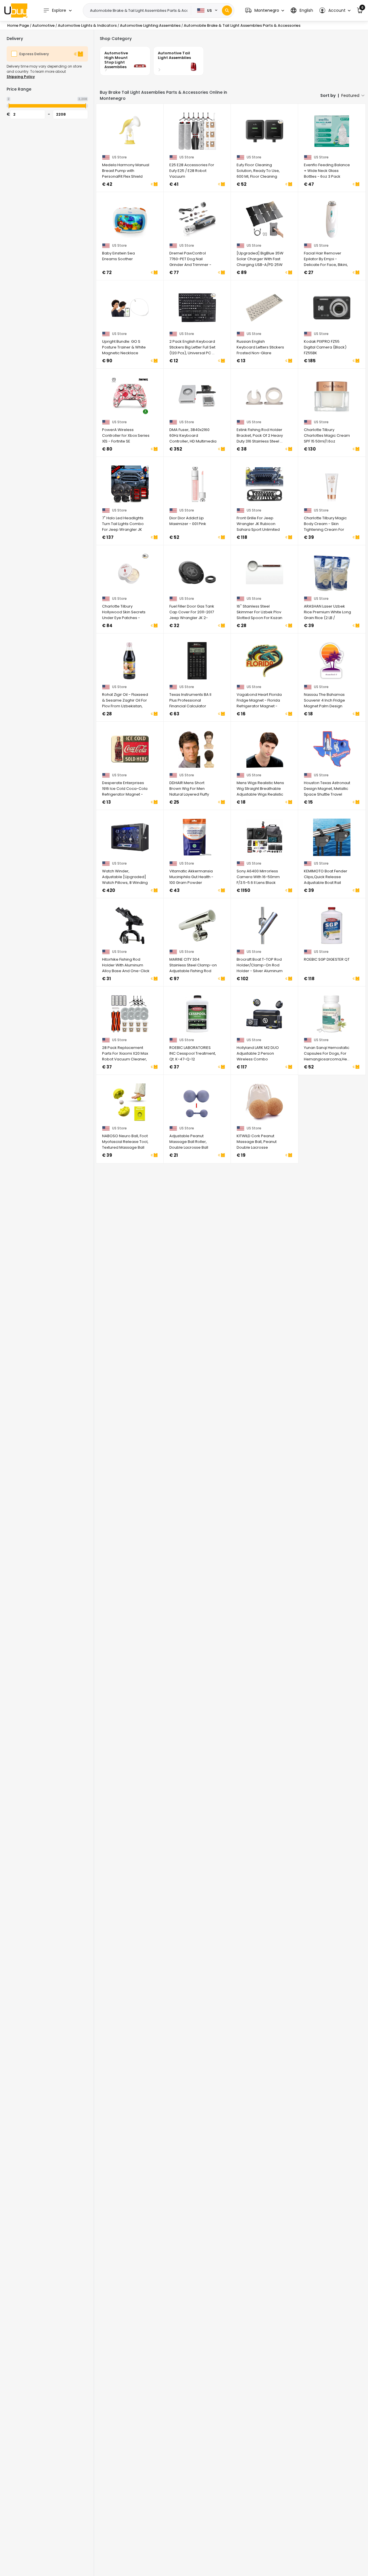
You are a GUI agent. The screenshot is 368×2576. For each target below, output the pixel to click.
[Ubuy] (16, 10)
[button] (265, 10)
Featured (350, 95)
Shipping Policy (21, 77)
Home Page (18, 25)
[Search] (227, 10)
